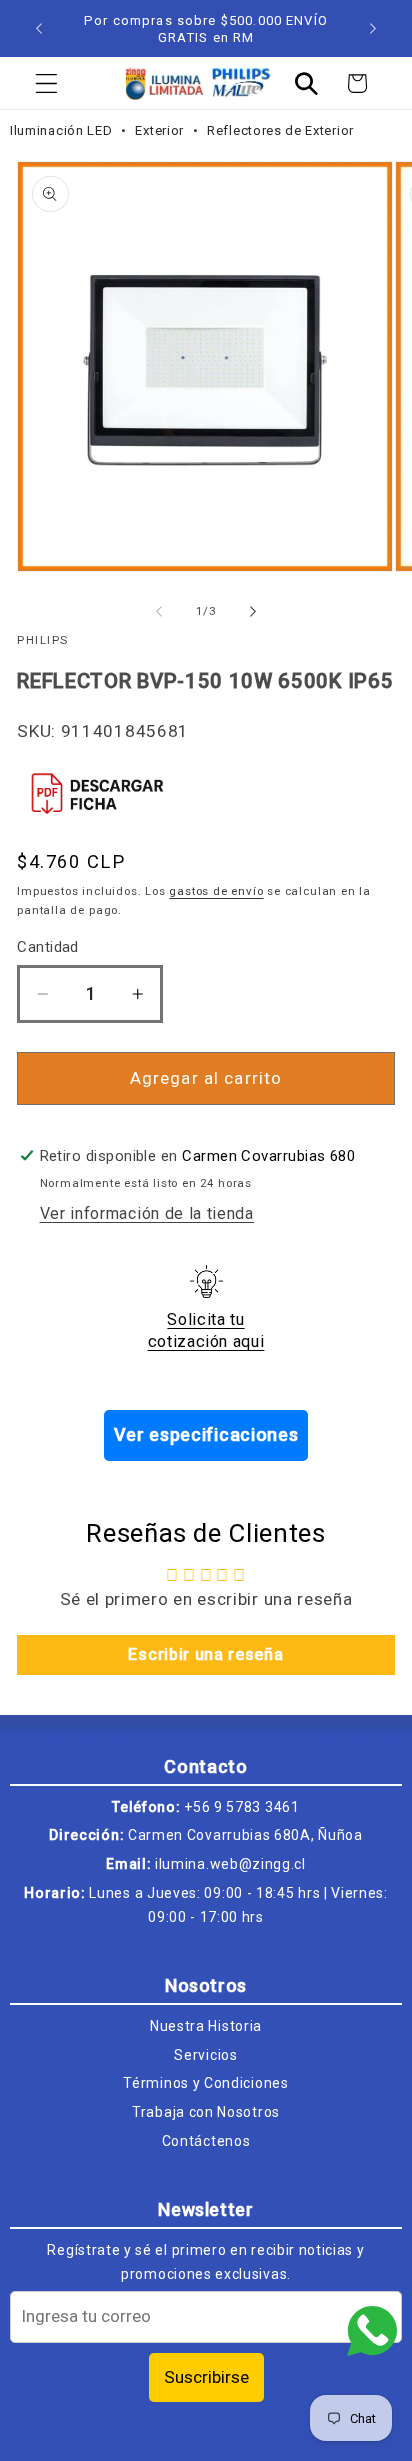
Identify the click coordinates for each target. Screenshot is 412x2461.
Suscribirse (206, 2377)
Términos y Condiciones (205, 2083)
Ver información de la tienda (147, 1213)
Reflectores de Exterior (280, 130)
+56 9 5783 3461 (241, 1807)
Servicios (205, 2055)
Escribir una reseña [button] (205, 1654)
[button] (46, 83)
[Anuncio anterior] (39, 29)
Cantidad (48, 947)
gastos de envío (216, 891)
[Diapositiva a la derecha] (253, 612)
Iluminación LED (63, 130)
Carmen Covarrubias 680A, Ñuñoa (245, 1835)
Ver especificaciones (206, 1434)
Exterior (161, 130)
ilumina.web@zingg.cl (230, 1864)
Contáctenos (206, 2141)
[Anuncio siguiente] (373, 29)
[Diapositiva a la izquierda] (159, 612)
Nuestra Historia (206, 2026)
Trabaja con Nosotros (206, 2112)
